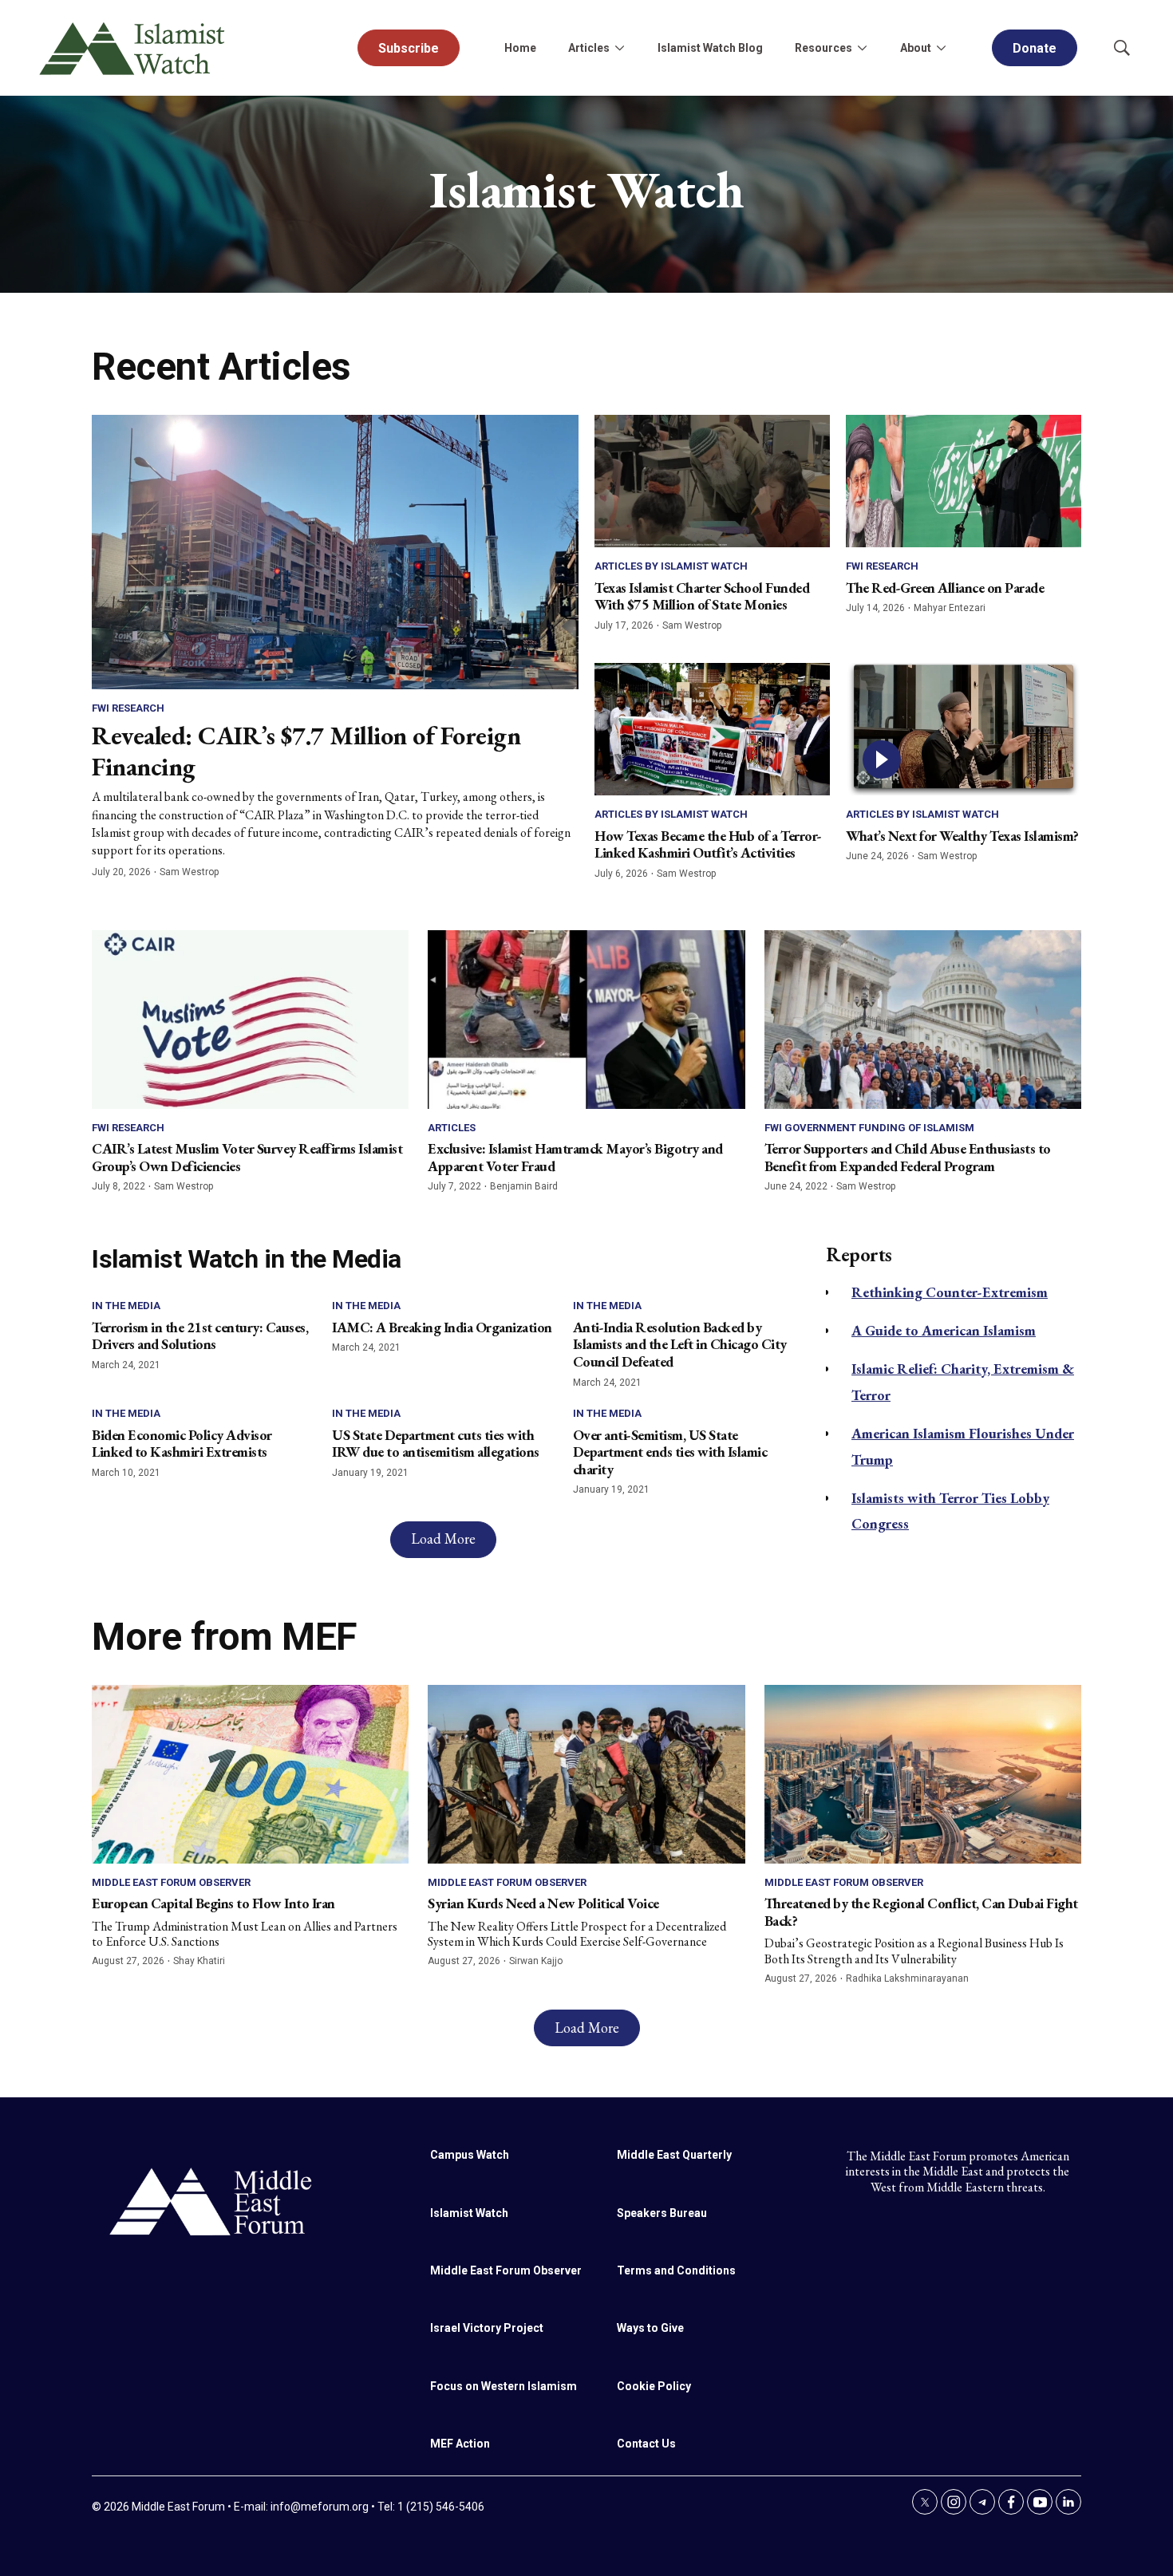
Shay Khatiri (199, 1961)
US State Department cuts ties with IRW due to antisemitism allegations (436, 1444)
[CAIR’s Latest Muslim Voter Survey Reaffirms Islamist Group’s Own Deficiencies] (250, 1019)
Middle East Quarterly (674, 2155)
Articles (452, 1128)
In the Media (126, 1306)
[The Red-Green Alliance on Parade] (964, 481)
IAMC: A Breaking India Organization (442, 1327)
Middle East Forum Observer (171, 1882)
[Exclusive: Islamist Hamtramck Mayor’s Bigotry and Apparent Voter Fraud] (586, 1019)
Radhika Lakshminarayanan (907, 1978)
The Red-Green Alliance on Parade (945, 588)
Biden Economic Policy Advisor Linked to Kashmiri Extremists (182, 1444)
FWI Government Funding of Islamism (869, 1128)
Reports (859, 1254)
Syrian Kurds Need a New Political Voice (543, 1903)
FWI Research (128, 708)
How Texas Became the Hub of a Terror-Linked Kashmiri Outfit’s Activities (708, 844)
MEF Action (460, 2444)
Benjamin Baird (524, 1186)
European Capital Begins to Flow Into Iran (213, 1903)
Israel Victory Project (487, 2328)
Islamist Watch (469, 2213)
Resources (823, 48)
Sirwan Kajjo (536, 1961)
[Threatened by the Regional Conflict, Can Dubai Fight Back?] (923, 1774)
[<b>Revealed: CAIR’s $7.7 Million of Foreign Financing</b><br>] (335, 552)
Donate (1035, 48)
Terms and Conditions (676, 2270)
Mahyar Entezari (950, 608)
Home (520, 48)
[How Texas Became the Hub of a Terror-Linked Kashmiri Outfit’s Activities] (712, 729)
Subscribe (409, 48)
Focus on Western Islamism (504, 2386)
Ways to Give (650, 2328)
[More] (619, 48)
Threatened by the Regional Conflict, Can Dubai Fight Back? (921, 1912)
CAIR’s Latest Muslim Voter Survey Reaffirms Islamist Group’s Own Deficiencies (247, 1157)
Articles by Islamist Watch (671, 566)
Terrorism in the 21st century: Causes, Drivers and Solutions (200, 1336)
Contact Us (646, 2444)
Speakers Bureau (662, 2213)
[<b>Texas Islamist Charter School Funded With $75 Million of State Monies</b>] (712, 481)
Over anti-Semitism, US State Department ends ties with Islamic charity (670, 1452)
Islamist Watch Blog (710, 48)
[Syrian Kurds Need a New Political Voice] (586, 1774)
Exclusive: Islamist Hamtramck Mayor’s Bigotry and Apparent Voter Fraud (575, 1157)
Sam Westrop (189, 872)
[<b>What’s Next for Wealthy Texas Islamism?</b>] (964, 729)
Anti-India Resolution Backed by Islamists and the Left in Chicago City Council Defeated (680, 1344)
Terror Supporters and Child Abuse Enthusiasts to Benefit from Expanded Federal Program (908, 1157)
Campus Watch (470, 2155)
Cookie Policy (654, 2386)
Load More (443, 1538)
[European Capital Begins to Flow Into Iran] (250, 1774)
